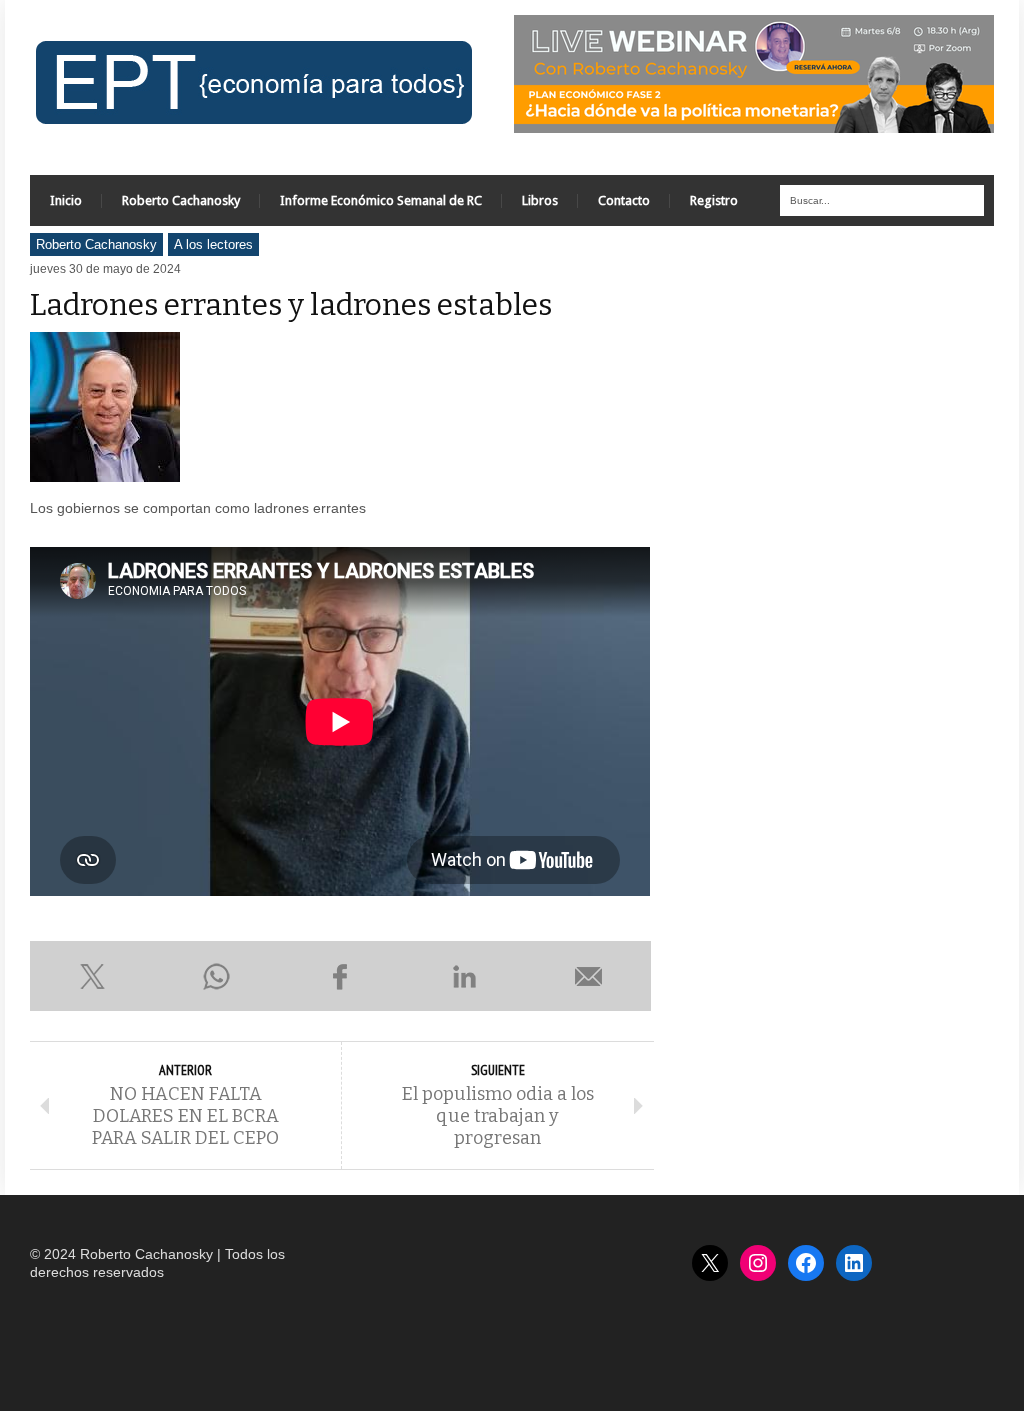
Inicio (66, 200)
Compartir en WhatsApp (216, 976)
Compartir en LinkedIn (465, 976)
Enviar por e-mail (589, 976)
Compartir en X (92, 976)
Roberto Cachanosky (181, 200)
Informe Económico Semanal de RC (381, 200)
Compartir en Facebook (340, 976)
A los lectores (213, 244)
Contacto (624, 200)
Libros (540, 200)
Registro (714, 200)
